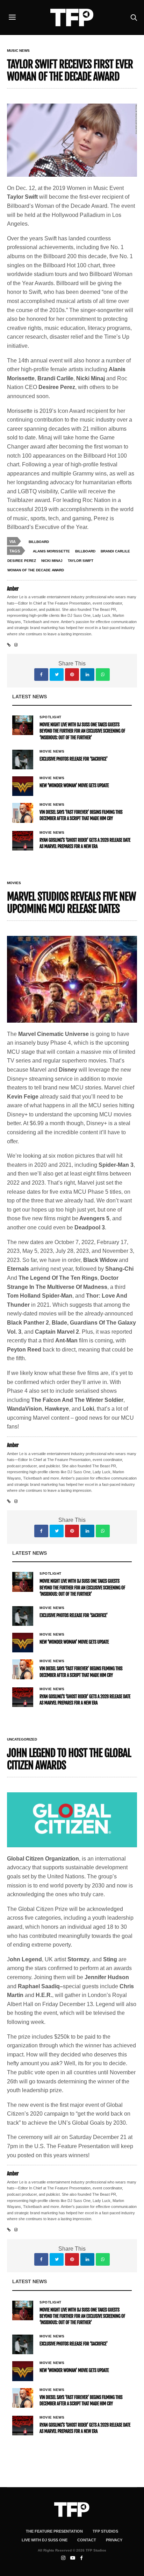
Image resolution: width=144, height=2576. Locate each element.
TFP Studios (105, 2531)
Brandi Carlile (115, 551)
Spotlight (51, 717)
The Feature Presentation (54, 2531)
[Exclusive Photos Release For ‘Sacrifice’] (23, 760)
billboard (85, 551)
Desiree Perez (22, 561)
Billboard (39, 542)
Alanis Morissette (51, 551)
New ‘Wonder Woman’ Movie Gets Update (74, 786)
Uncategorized (22, 1739)
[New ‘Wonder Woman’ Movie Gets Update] (23, 786)
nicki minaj (52, 561)
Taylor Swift (81, 561)
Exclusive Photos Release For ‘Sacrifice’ (74, 759)
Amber (13, 589)
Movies (14, 883)
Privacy (114, 2540)
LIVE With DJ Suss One (45, 2540)
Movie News (52, 751)
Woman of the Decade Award (36, 570)
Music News (18, 51)
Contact (87, 2540)
